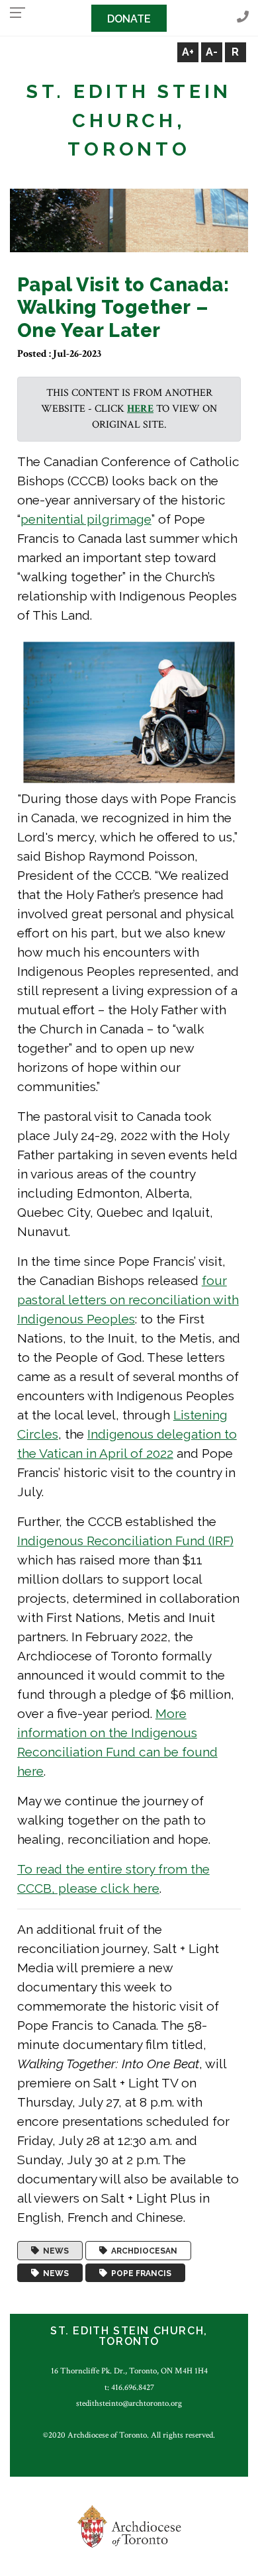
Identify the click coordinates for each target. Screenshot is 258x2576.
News (54, 2251)
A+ (188, 52)
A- (212, 52)
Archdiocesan (142, 2251)
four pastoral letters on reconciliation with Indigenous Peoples (128, 1300)
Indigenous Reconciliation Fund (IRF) (125, 1541)
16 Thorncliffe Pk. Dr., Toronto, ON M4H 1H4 (129, 2371)
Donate (129, 19)
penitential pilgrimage (86, 519)
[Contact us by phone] (243, 18)
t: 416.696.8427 (129, 2387)
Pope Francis (139, 2273)
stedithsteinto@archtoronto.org (129, 2403)
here (140, 409)
